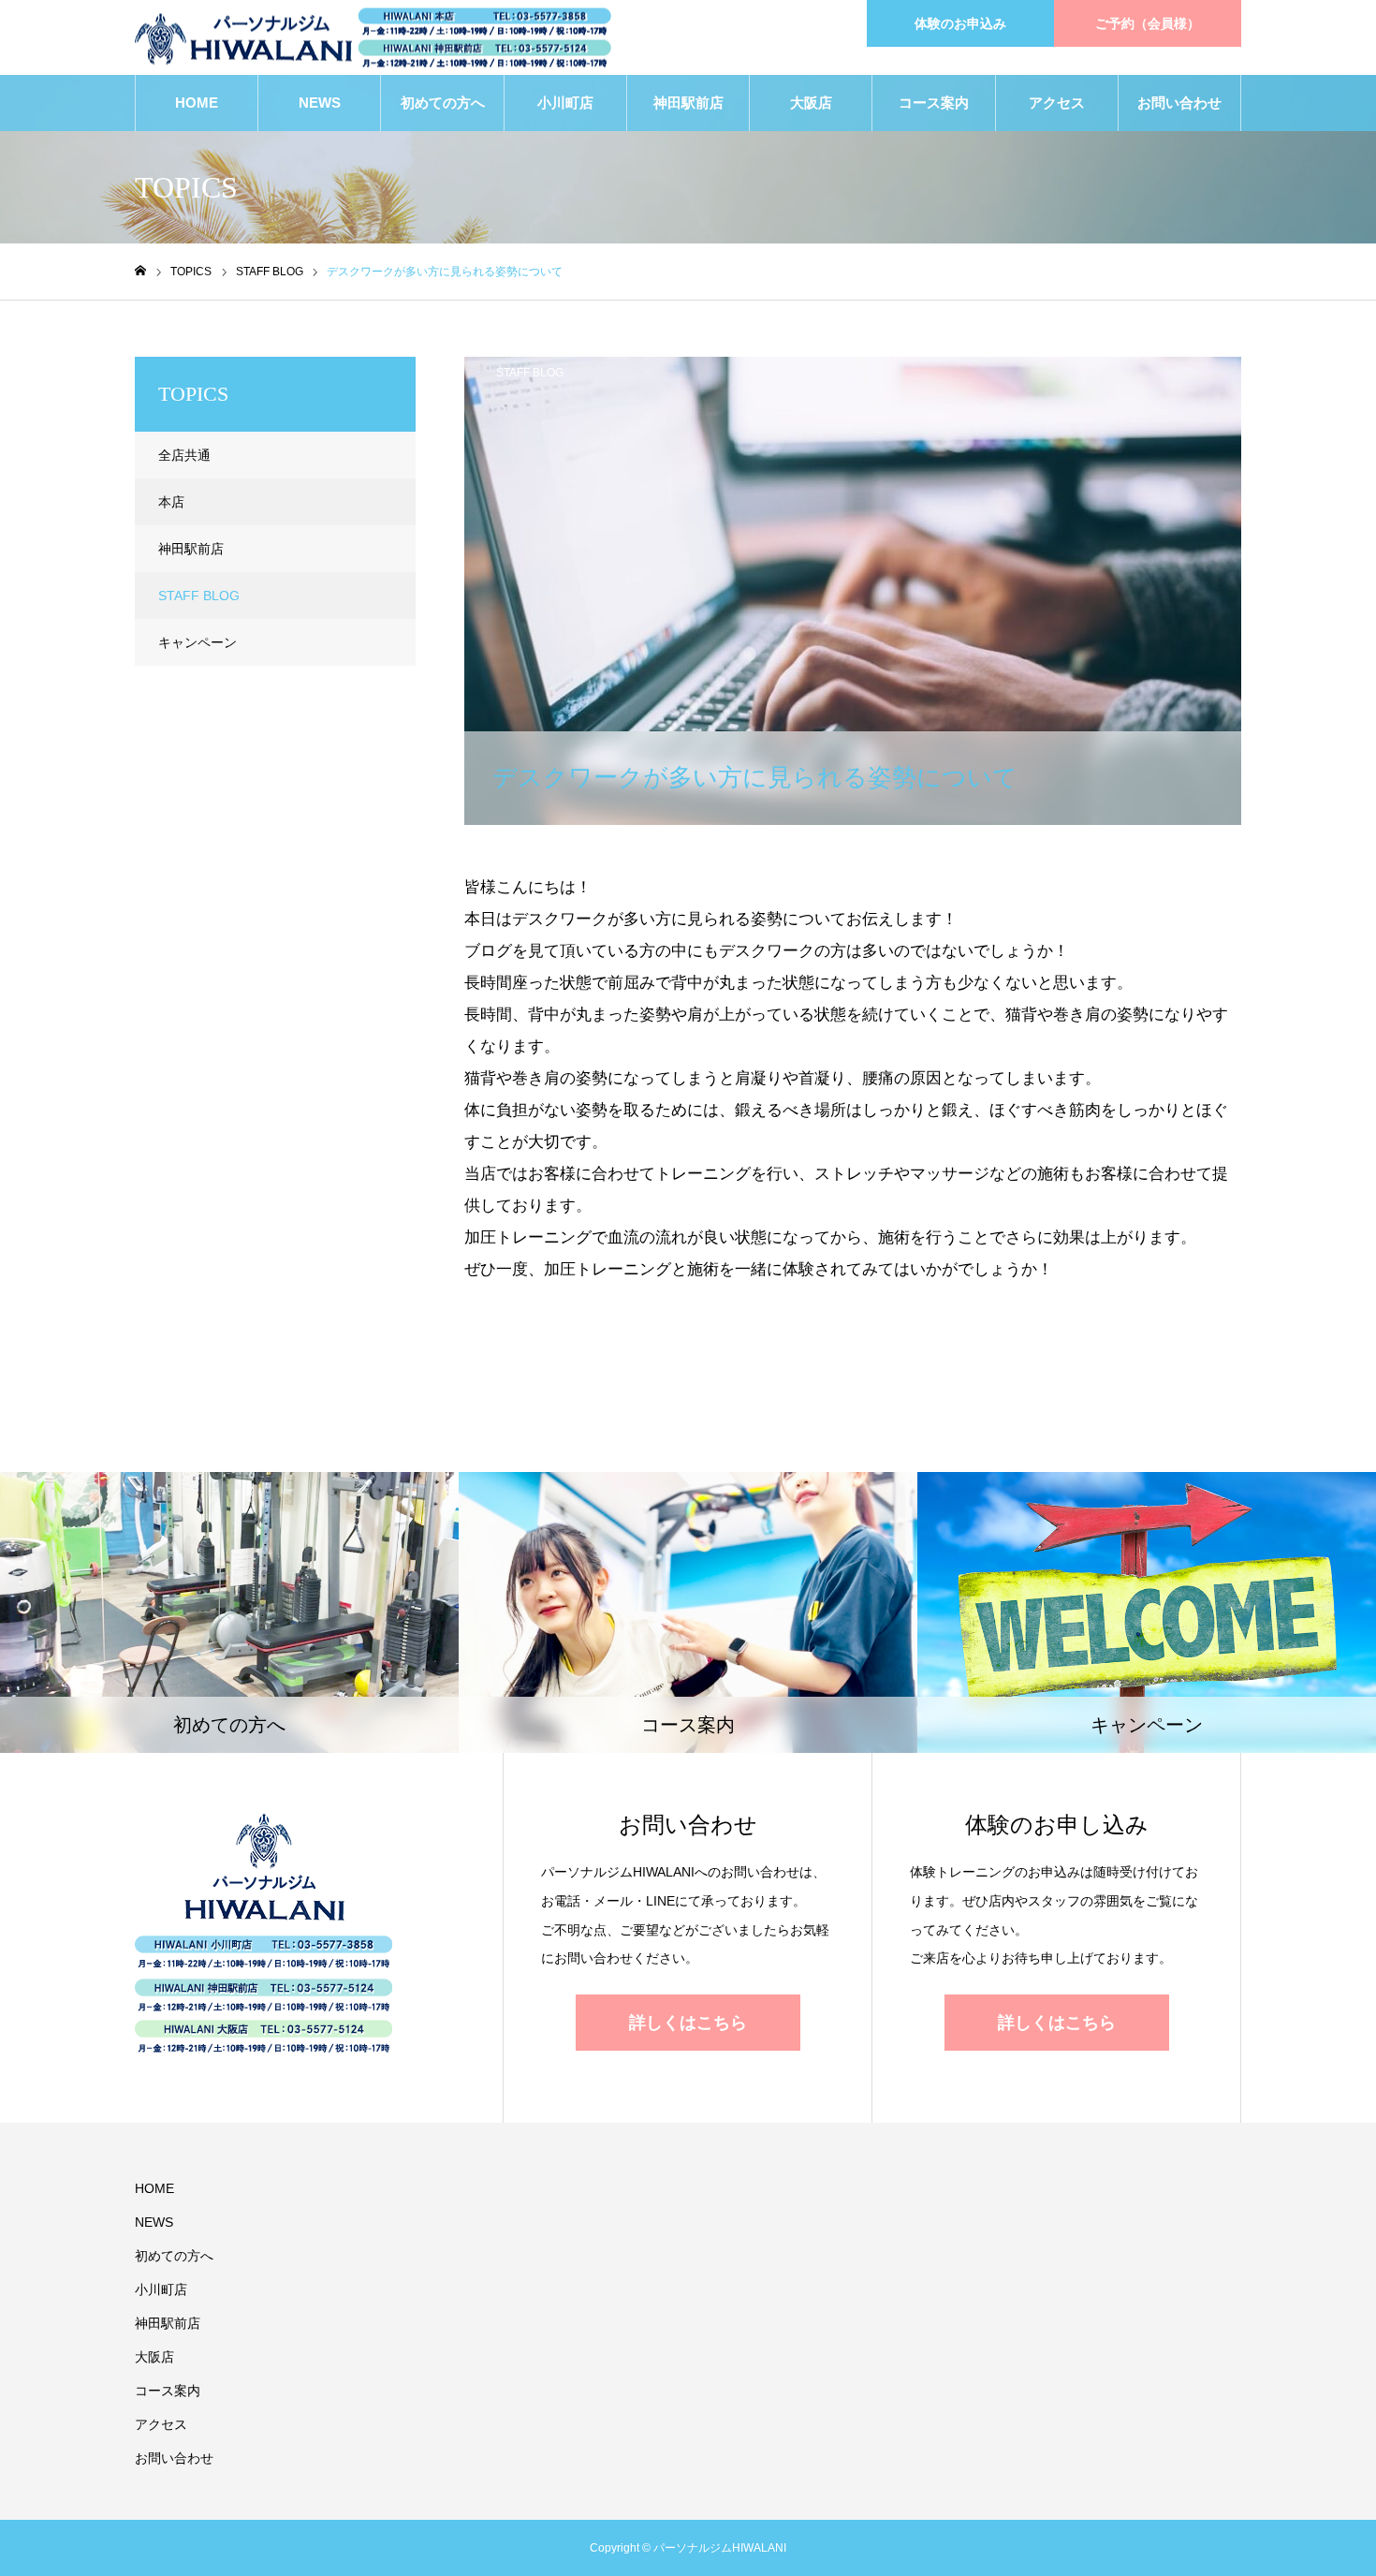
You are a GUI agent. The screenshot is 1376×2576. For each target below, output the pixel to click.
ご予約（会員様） (1148, 23)
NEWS (320, 103)
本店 (171, 502)
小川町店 (565, 103)
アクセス (1057, 103)
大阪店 (811, 103)
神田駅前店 (688, 103)
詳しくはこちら (688, 2023)
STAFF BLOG (530, 373)
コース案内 (934, 103)
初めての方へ (443, 103)
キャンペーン (198, 642)
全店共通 (184, 455)
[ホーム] (140, 271)
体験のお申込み (960, 23)
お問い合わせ (1179, 103)
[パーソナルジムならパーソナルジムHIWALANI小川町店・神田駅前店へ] (373, 38)
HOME (197, 103)
